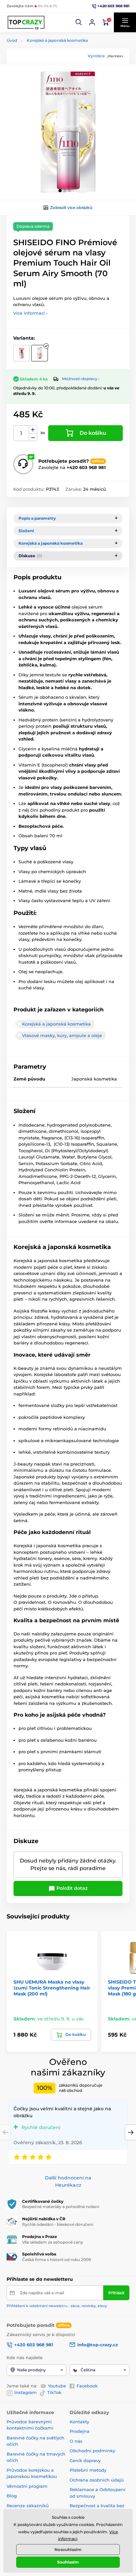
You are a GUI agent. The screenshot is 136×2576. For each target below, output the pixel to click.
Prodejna (80, 2431)
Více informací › (30, 313)
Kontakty (79, 2422)
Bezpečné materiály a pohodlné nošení (61, 2207)
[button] (79, 22)
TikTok (54, 2392)
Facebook (87, 2386)
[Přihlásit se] (92, 22)
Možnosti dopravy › (81, 379)
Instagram (25, 2392)
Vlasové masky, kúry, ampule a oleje (62, 1035)
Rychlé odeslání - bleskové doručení (58, 2224)
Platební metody (88, 2470)
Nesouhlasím (68, 2550)
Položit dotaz (71, 1888)
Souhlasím (68, 2562)
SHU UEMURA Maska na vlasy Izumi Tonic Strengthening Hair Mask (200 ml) (52, 1988)
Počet (21, 433)
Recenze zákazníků (28, 2506)
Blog (12, 2496)
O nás (76, 2441)
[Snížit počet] (33, 437)
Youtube (57, 2386)
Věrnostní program (27, 2486)
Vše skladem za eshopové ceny (53, 2242)
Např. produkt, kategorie (49, 88)
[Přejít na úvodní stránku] (26, 22)
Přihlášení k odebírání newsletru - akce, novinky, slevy (57, 2306)
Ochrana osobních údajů (97, 2480)
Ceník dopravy (85, 2460)
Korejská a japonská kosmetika (57, 40)
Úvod (12, 40)
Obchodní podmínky (92, 2451)
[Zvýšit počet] (33, 429)
